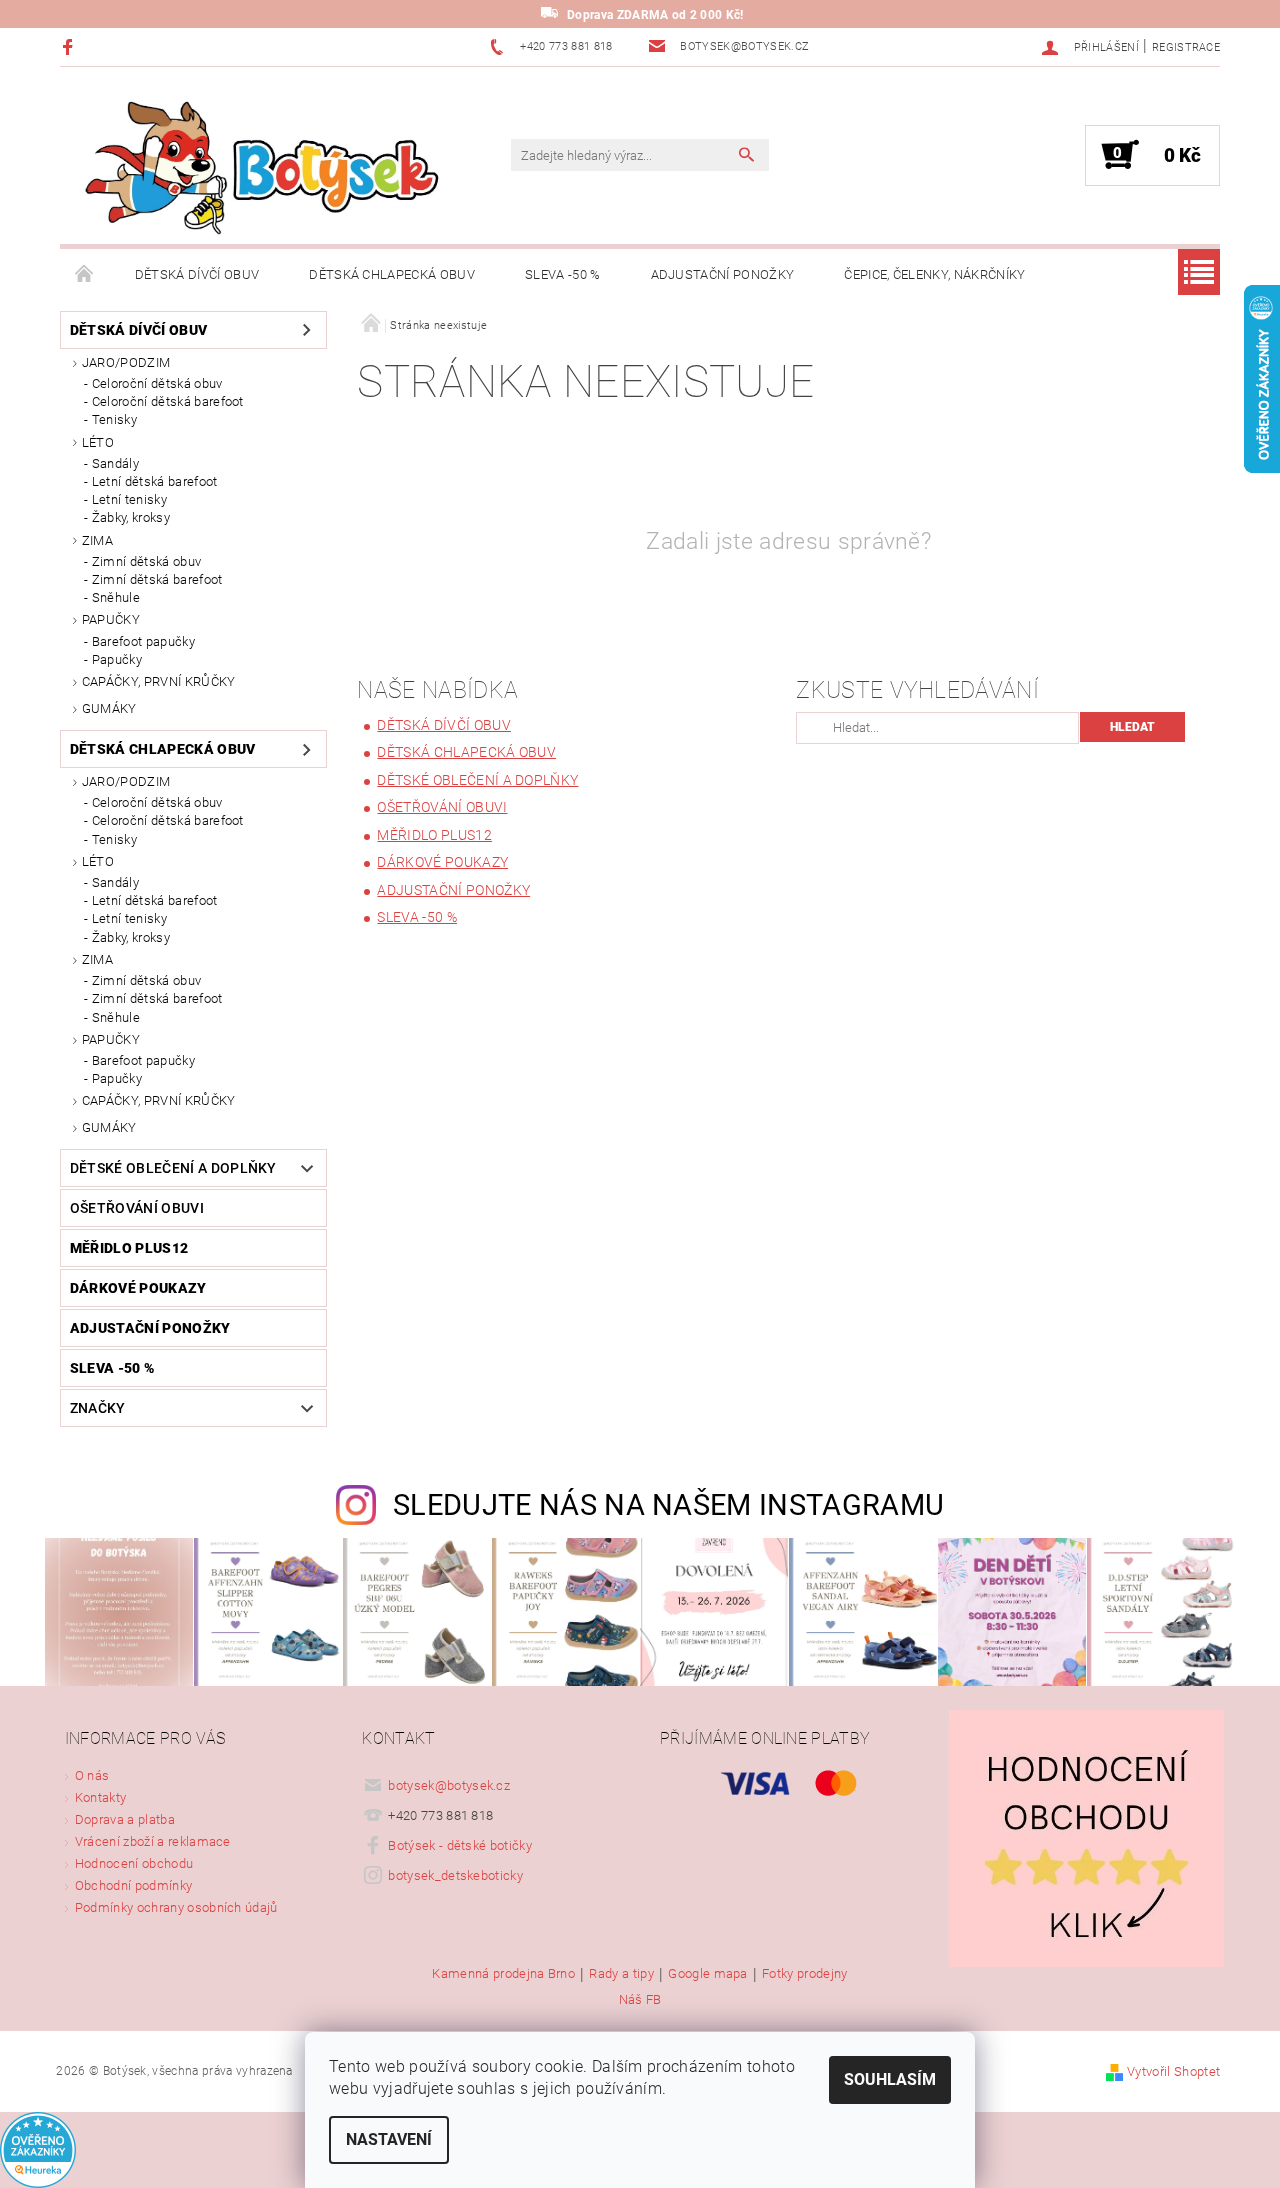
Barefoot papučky (143, 641)
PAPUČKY (111, 619)
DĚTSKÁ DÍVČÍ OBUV (197, 274)
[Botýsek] (255, 165)
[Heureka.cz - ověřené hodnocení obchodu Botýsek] (38, 2149)
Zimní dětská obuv (146, 561)
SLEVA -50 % (563, 274)
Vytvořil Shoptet (1173, 2071)
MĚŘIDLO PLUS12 (129, 1248)
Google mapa (708, 1974)
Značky (98, 1408)
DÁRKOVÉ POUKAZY (138, 1288)
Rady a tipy (621, 1974)
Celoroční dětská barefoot (168, 401)
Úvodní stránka (85, 275)
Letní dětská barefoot (155, 481)
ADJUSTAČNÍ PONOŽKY (723, 274)
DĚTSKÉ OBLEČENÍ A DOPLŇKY (173, 1168)
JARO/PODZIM (126, 362)
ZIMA (97, 540)
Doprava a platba (125, 1819)
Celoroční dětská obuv (157, 383)
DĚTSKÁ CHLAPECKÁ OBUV (392, 274)
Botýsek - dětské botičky (460, 1845)
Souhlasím (890, 2079)
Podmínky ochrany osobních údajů (176, 1907)
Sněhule (116, 597)
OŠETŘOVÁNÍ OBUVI (137, 1208)
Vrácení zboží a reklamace (153, 1841)
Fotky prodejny (804, 1974)
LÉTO (98, 442)
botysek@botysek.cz (449, 1785)
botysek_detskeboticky (455, 1875)
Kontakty (101, 1797)
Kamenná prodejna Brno (503, 1974)
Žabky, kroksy (131, 517)
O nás (92, 1775)
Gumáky (109, 708)
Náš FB (640, 1999)
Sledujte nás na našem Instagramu (668, 1505)
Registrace (1186, 47)
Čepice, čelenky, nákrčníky (934, 274)
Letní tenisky (129, 499)
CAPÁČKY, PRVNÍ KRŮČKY (159, 681)
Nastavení (389, 2139)
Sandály (115, 463)
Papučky (117, 659)
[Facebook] (70, 46)
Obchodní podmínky (133, 1885)
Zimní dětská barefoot (157, 579)
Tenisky (114, 419)
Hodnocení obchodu (134, 1863)
